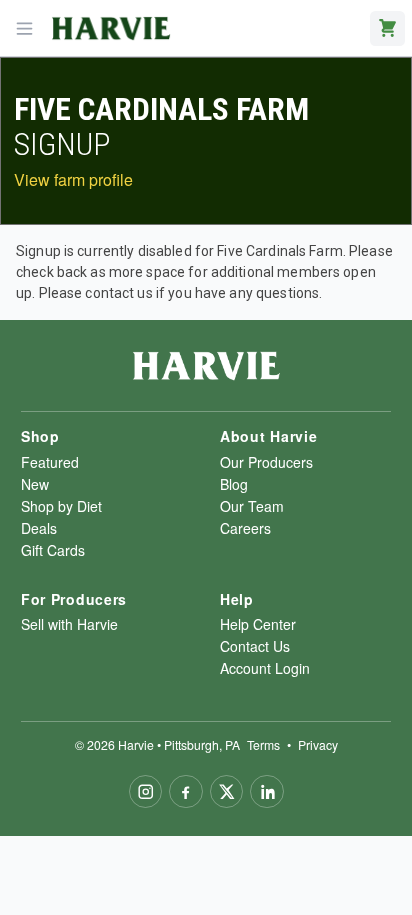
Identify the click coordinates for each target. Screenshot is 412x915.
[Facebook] (186, 792)
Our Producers (266, 462)
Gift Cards (53, 550)
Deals (39, 528)
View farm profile (73, 179)
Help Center (258, 624)
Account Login (265, 668)
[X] (227, 792)
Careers (245, 528)
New (35, 484)
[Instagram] (146, 792)
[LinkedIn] (267, 792)
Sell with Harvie (69, 624)
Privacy (318, 744)
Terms (263, 744)
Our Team (252, 506)
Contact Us (255, 646)
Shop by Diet (61, 506)
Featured (50, 462)
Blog (234, 484)
